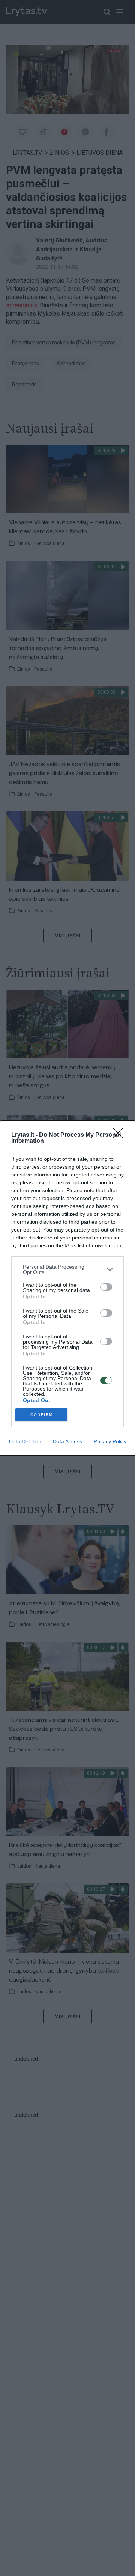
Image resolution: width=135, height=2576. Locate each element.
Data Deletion (25, 1441)
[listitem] (67, 1269)
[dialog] (67, 1288)
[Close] (120, 1135)
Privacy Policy (110, 1441)
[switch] (106, 1287)
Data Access (67, 1441)
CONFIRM (42, 1415)
